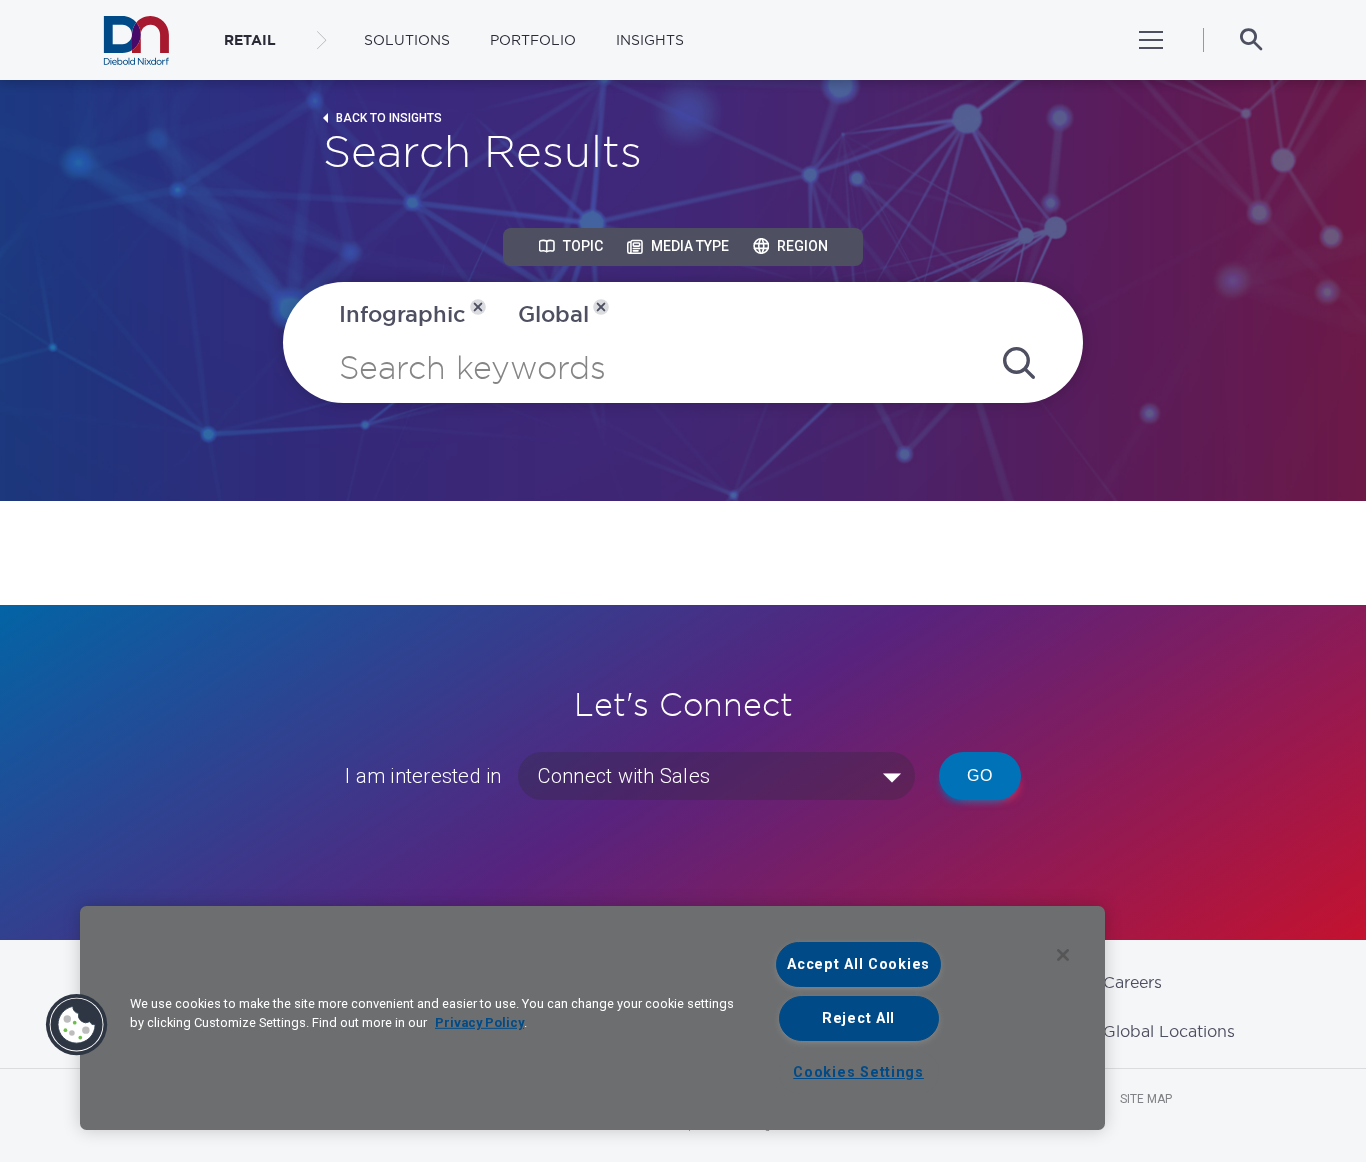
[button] (77, 1025)
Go (980, 775)
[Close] (1063, 955)
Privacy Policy (479, 1022)
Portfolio (533, 40)
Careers (1132, 982)
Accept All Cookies (858, 964)
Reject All (858, 1018)
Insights (650, 40)
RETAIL (250, 40)
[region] (592, 1018)
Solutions (407, 40)
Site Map (1146, 1099)
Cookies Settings (858, 1072)
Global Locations (1169, 1031)
